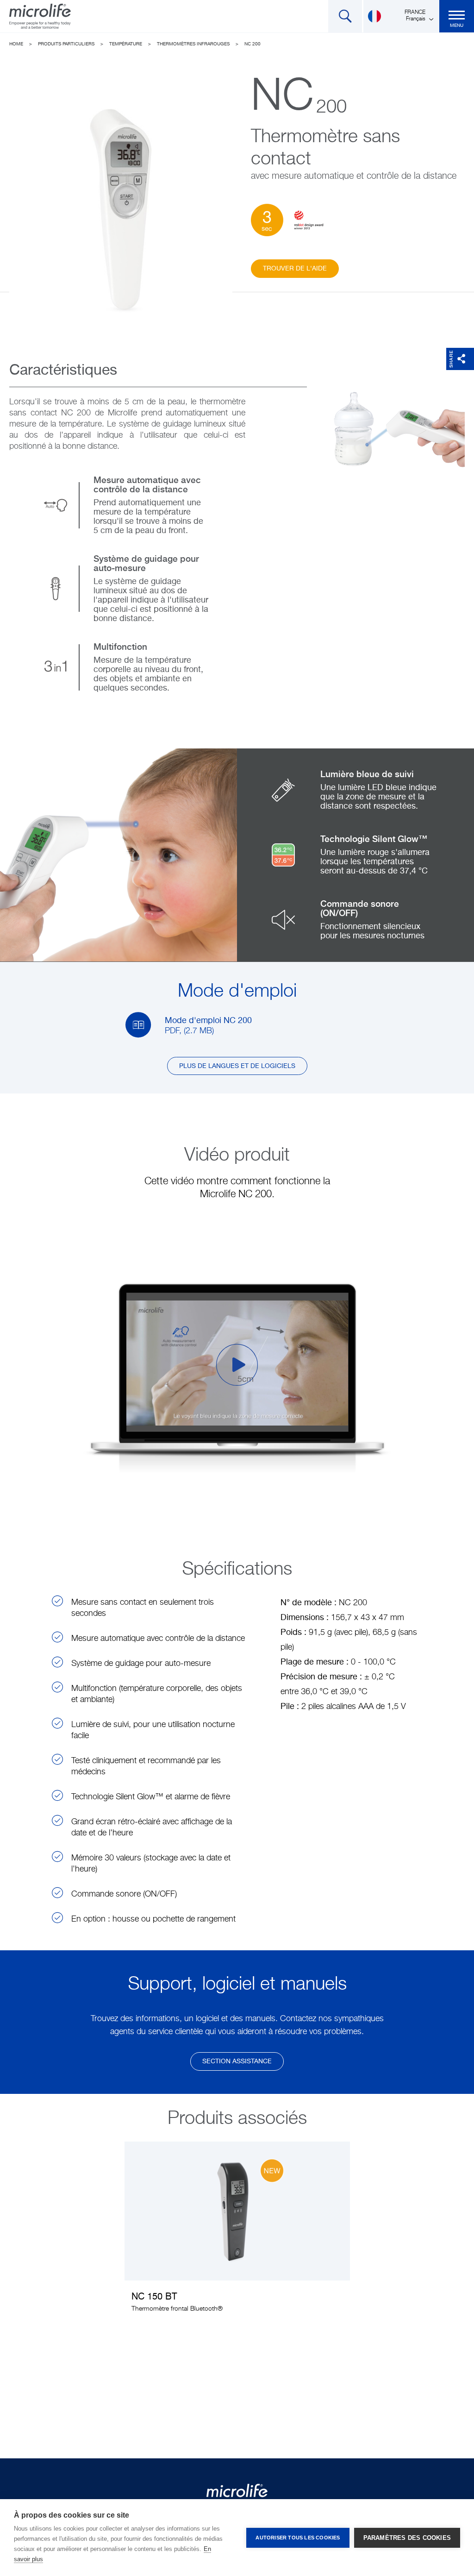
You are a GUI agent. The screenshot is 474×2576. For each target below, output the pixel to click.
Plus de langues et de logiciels (237, 1066)
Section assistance (237, 2061)
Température (126, 44)
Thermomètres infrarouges (193, 44)
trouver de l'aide (295, 269)
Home (16, 44)
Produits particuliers (66, 44)
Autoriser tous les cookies (298, 2538)
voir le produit (237, 2233)
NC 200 (253, 44)
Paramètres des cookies (407, 2538)
